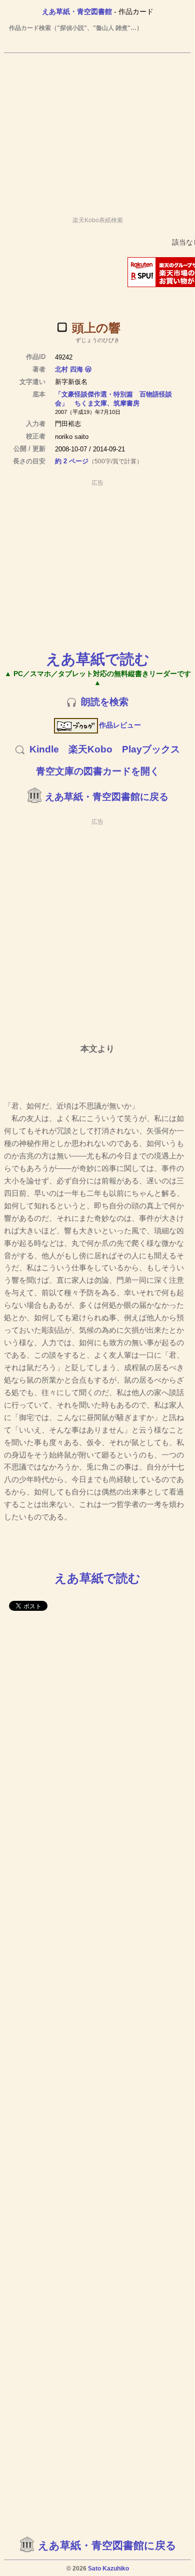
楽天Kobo (90, 749)
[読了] (62, 327)
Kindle (44, 749)
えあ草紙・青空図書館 (77, 11)
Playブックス (151, 749)
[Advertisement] (97, 130)
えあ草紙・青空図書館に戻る (107, 797)
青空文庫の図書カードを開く (98, 771)
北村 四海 (69, 369)
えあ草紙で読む (98, 659)
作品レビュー (120, 725)
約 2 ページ (72, 461)
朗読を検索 (105, 702)
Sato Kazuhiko (108, 2569)
